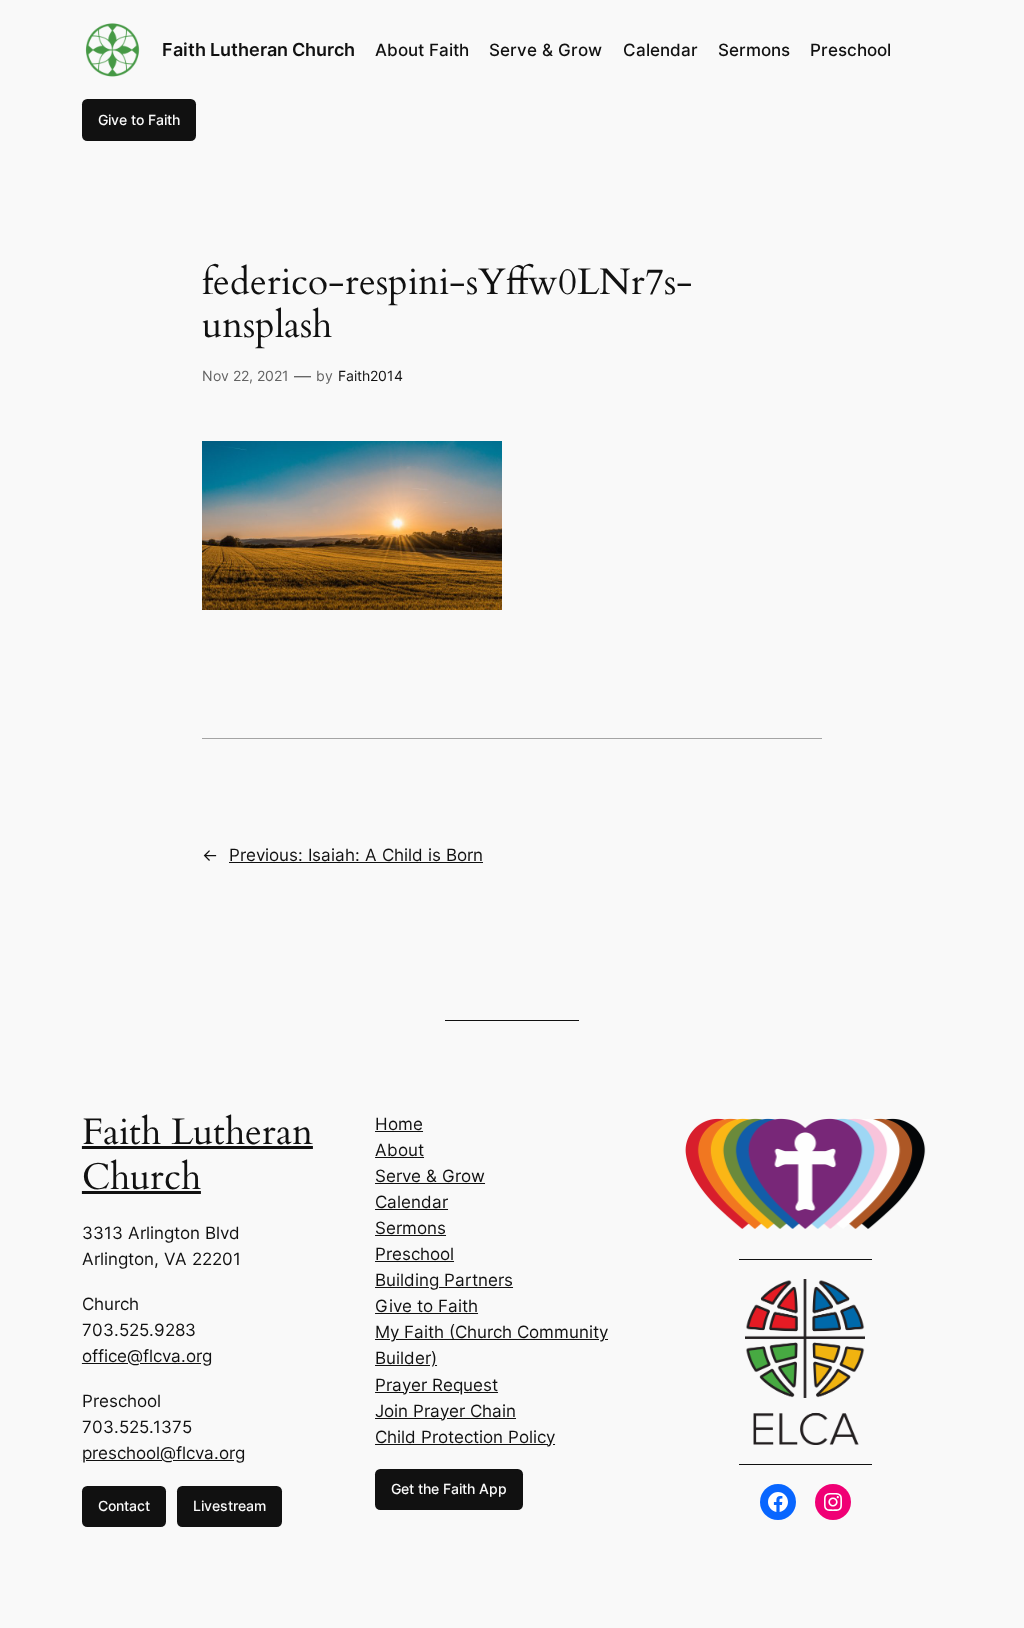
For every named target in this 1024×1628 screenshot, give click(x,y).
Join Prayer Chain (445, 1411)
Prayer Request (436, 1385)
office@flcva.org (147, 1356)
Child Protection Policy (465, 1437)
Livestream (229, 1505)
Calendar (411, 1202)
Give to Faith (139, 119)
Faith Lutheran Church (258, 49)
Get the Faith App (449, 1488)
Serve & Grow (430, 1176)
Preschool (414, 1254)
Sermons (410, 1228)
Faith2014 (370, 375)
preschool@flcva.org (163, 1453)
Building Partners (444, 1280)
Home (399, 1124)
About (399, 1150)
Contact (124, 1505)
